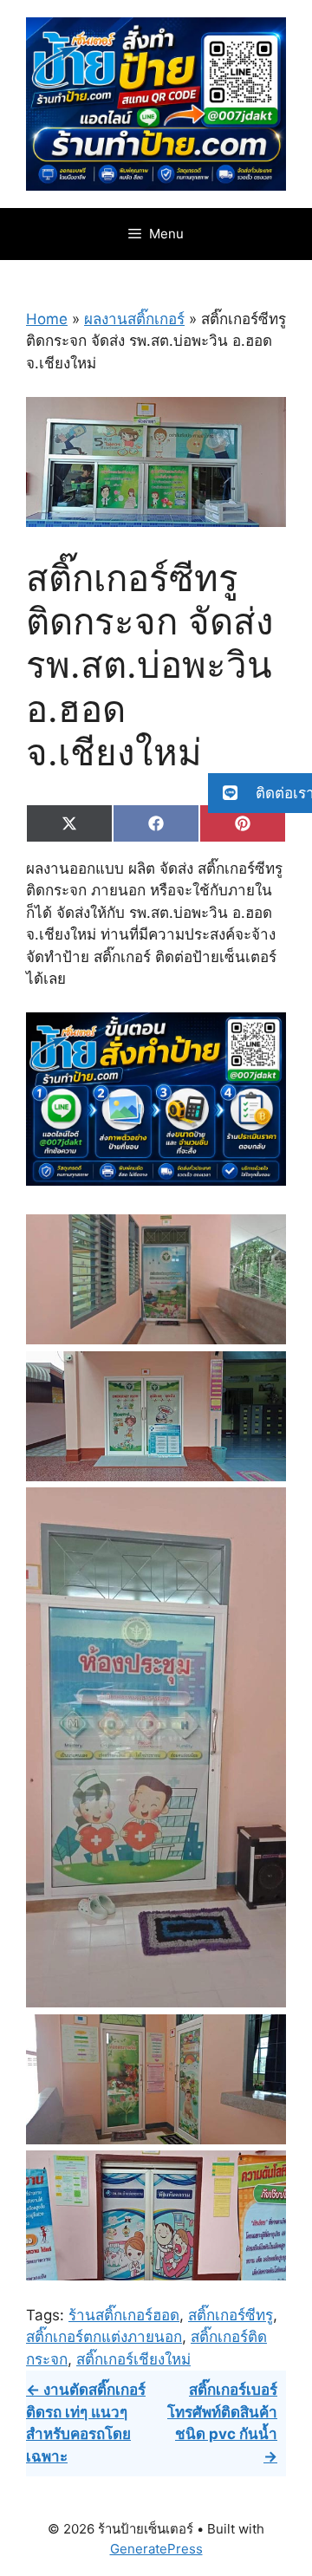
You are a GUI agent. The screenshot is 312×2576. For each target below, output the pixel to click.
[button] (260, 793)
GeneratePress (156, 2549)
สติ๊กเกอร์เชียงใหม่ (133, 2359)
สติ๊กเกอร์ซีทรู (231, 2315)
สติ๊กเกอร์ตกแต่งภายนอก (104, 2337)
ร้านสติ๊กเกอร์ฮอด (124, 2315)
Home (47, 319)
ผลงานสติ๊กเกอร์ (134, 319)
